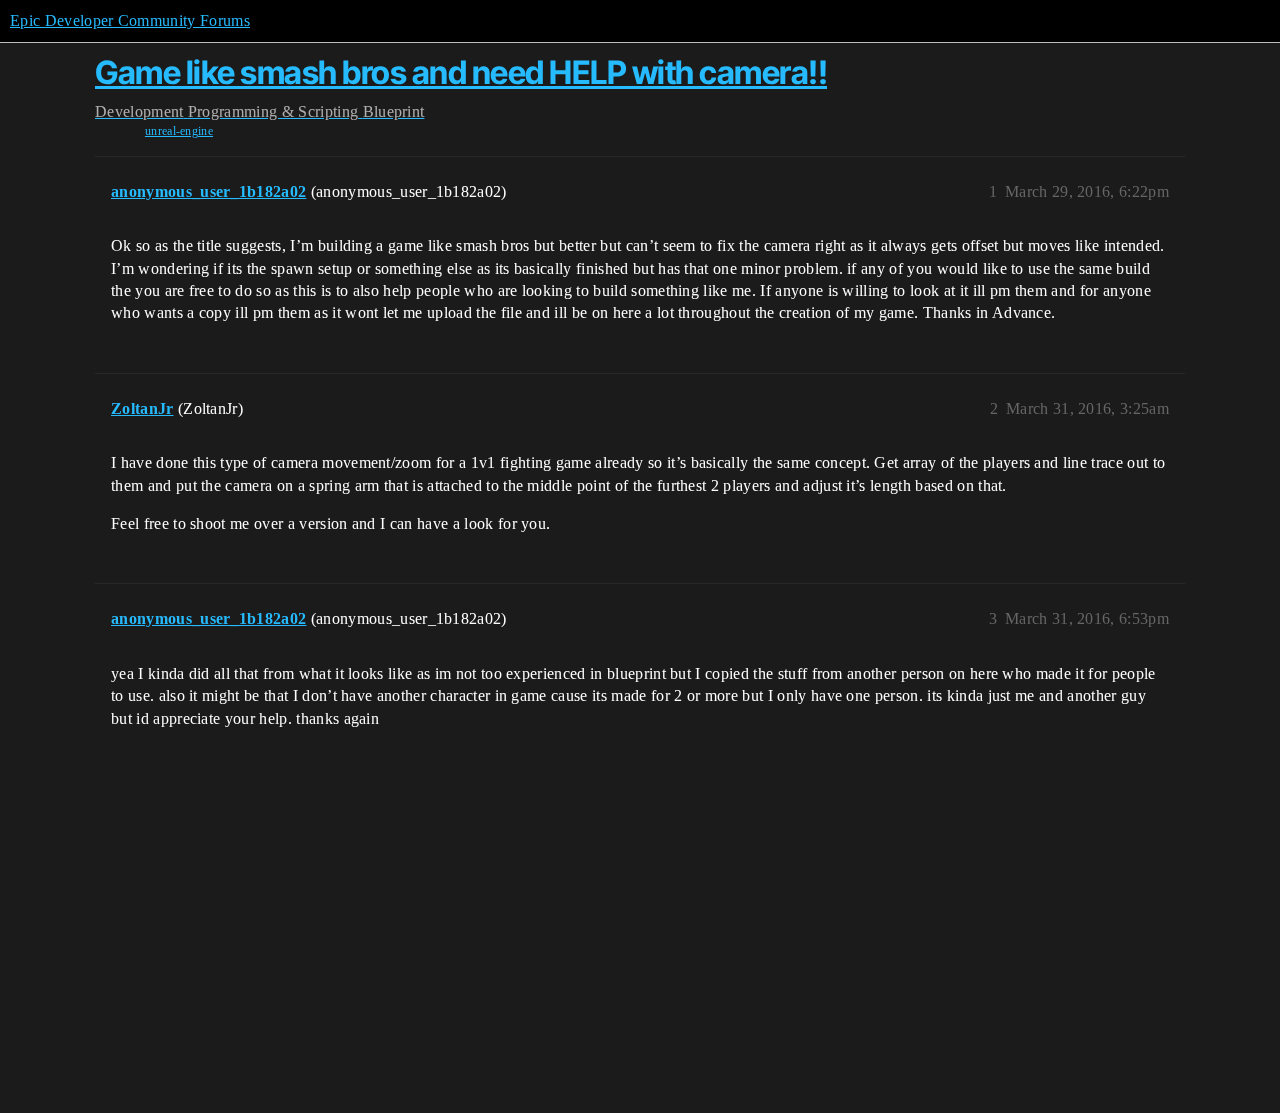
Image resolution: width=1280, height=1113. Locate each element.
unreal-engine (179, 131)
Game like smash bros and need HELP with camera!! (461, 72)
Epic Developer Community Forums (130, 20)
